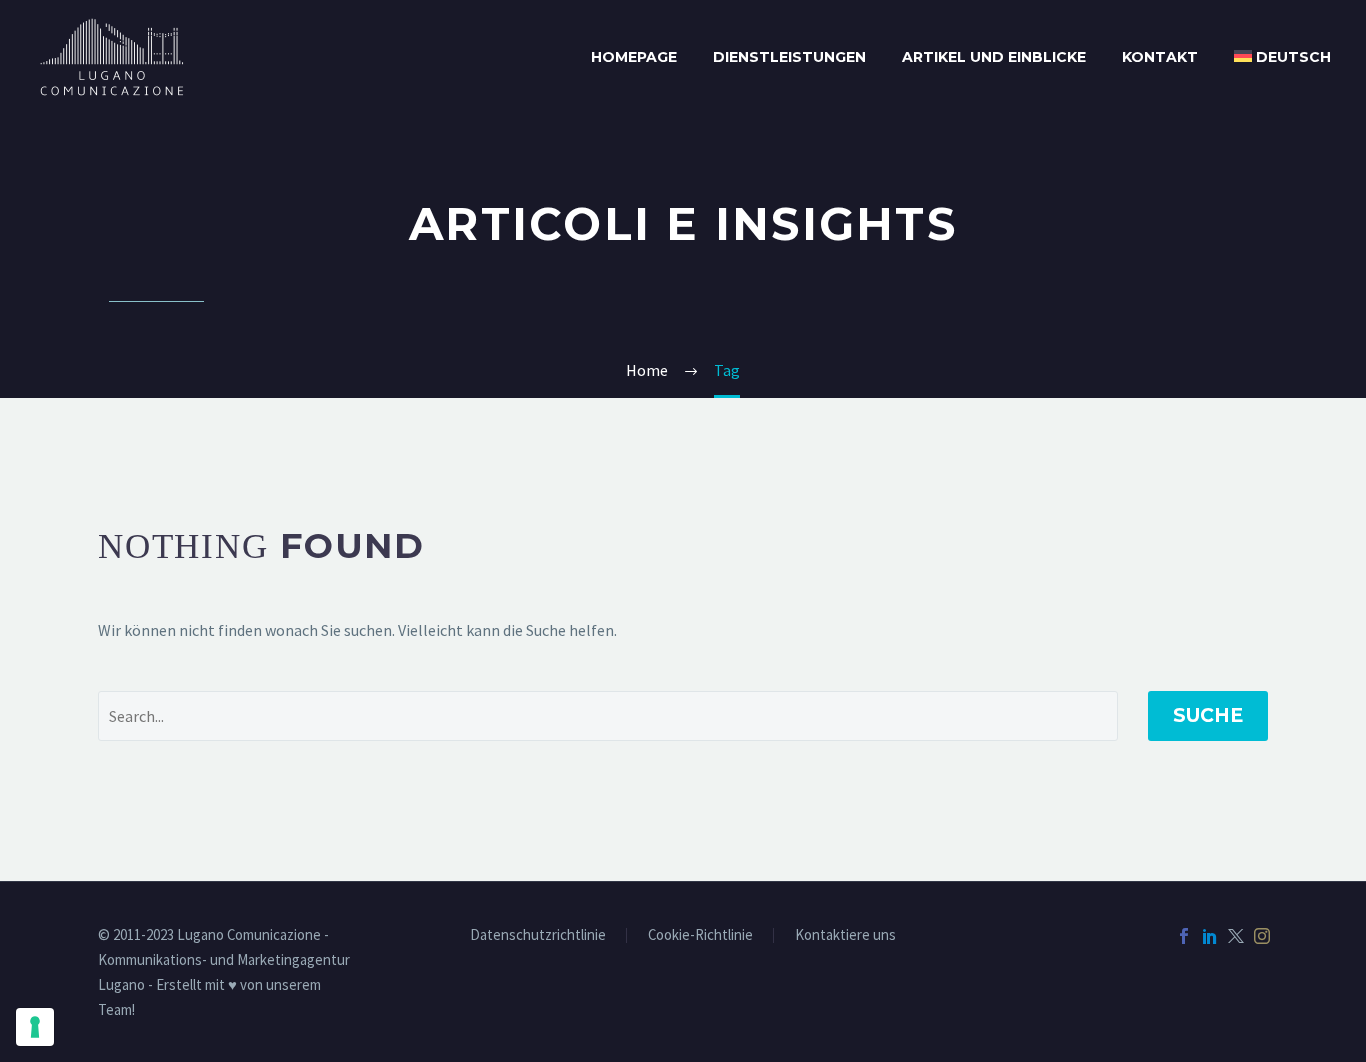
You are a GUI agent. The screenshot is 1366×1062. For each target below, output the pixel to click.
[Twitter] (1236, 936)
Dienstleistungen (789, 57)
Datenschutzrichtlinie (538, 935)
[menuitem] (1282, 57)
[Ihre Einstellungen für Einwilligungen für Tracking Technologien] (35, 1027)
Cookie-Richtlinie (700, 935)
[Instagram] (1262, 936)
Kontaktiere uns (845, 935)
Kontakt (1160, 57)
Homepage (634, 57)
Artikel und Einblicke (994, 57)
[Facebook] (1184, 936)
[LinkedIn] (1210, 936)
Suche (1208, 715)
